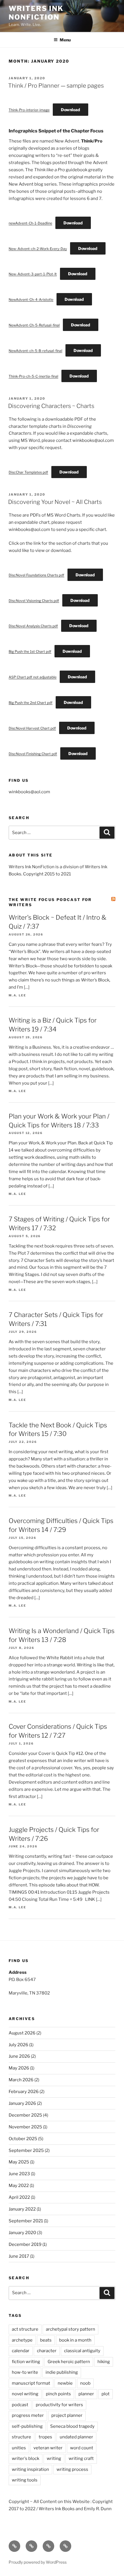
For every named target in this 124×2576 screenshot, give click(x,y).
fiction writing (26, 2362)
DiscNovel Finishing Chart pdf (33, 754)
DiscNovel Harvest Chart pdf (32, 728)
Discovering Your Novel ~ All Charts (55, 502)
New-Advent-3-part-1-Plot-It (33, 274)
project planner (67, 2415)
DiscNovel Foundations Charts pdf (36, 575)
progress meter (28, 2415)
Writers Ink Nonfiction (36, 13)
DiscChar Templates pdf (28, 472)
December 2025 (25, 2115)
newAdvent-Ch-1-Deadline (30, 223)
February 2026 (24, 2092)
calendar (21, 2351)
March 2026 (21, 2080)
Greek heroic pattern (69, 2362)
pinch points (58, 2394)
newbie (65, 2383)
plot (106, 2394)
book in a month (75, 2340)
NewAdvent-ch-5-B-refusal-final (35, 351)
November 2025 (25, 2127)
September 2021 (26, 2221)
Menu (65, 40)
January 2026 (22, 2103)
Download (71, 110)
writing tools (25, 2480)
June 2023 (19, 2174)
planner (86, 2394)
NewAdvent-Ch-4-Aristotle (31, 300)
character (47, 2351)
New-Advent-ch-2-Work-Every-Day (38, 249)
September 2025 (26, 2150)
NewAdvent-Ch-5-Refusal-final (34, 325)
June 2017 (19, 2256)
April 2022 (19, 2197)
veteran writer (48, 2448)
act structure (25, 2329)
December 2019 (25, 2244)
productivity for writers (59, 2405)
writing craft (81, 2458)
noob (85, 2383)
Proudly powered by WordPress (38, 2562)
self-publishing (27, 2426)
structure (21, 2437)
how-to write (25, 2372)
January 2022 (22, 2209)
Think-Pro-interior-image (29, 110)
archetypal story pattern (71, 2329)
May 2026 (19, 2068)
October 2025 (23, 2139)
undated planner (76, 2437)
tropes (45, 2437)
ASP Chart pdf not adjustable (33, 677)
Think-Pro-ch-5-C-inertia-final (33, 376)
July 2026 (18, 2045)
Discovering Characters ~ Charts (51, 406)
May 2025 (19, 2162)
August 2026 (22, 2033)
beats (46, 2340)
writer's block (26, 2458)
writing (54, 2458)
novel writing (25, 2394)
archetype (22, 2340)
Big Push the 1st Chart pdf (30, 651)
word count (82, 2448)
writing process (72, 2469)
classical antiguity (82, 2351)
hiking (104, 2362)
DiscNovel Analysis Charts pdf (33, 626)
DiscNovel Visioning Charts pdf (34, 601)
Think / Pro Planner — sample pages (56, 86)
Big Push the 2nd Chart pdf (31, 703)
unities (19, 2448)
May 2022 (19, 2186)
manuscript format (31, 2383)
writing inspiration (30, 2469)
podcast (20, 2405)
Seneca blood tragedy (72, 2426)
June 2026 (19, 2056)
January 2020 (22, 2233)
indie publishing (62, 2372)
